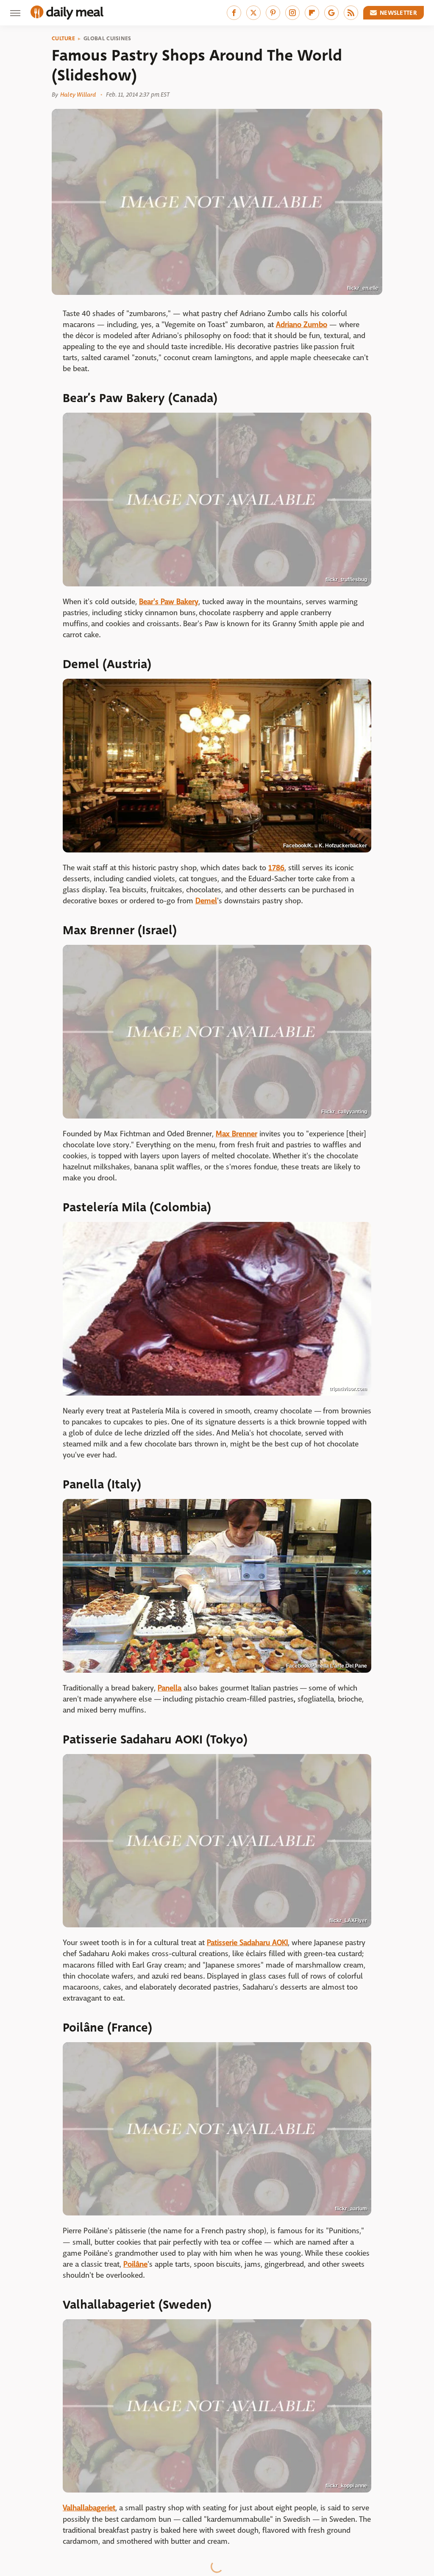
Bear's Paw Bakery (169, 602)
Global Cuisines (107, 39)
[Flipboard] (312, 13)
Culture (63, 39)
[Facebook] (234, 13)
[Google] (331, 13)
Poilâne (135, 2264)
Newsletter (398, 13)
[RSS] (351, 13)
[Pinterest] (273, 13)
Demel (206, 901)
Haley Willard (78, 94)
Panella (170, 1688)
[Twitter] (253, 13)
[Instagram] (292, 13)
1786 (276, 868)
